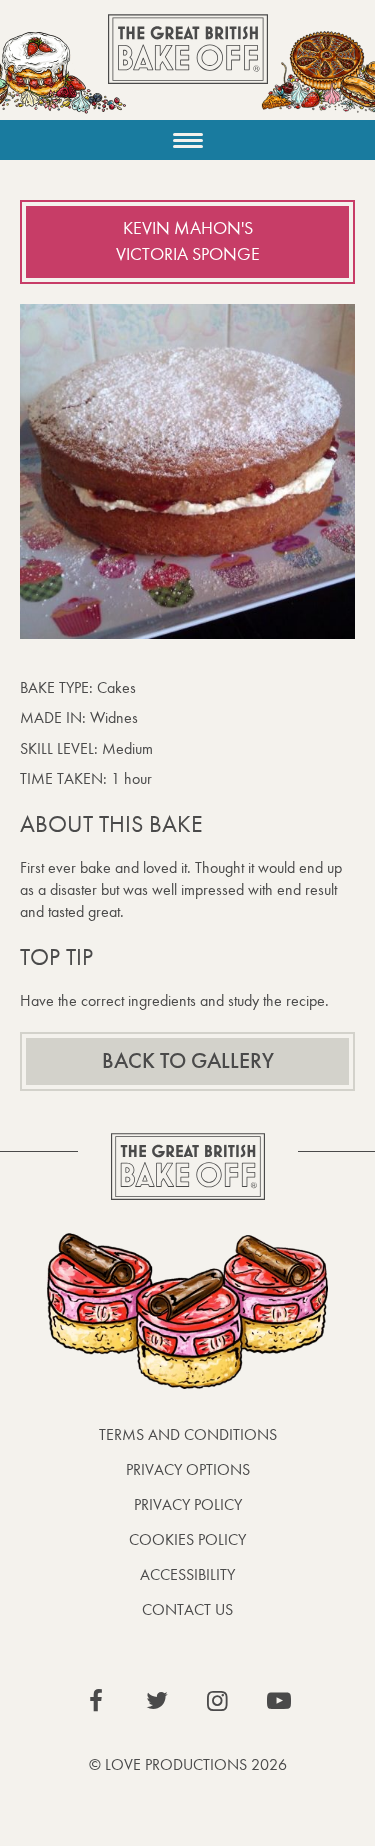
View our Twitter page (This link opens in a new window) (157, 1701)
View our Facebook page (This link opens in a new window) (96, 1701)
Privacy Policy (188, 1504)
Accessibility (187, 1574)
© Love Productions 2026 (188, 1764)
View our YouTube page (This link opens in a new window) (279, 1701)
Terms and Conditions (188, 1434)
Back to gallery (188, 1061)
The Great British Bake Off (188, 66)
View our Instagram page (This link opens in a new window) (218, 1701)
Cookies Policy (187, 1539)
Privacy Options (188, 1469)
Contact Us (187, 1609)
